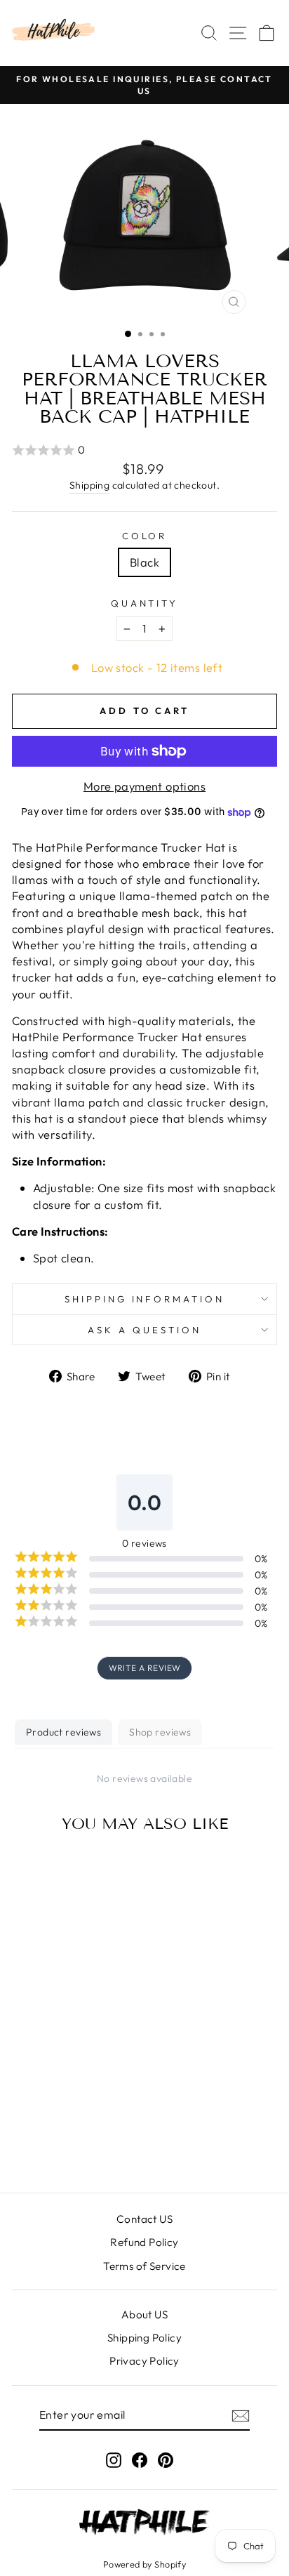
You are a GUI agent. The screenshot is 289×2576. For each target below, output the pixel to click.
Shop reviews (160, 1732)
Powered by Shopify (144, 2564)
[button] (144, 450)
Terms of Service (144, 2266)
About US (144, 2314)
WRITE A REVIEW (145, 1668)
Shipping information (145, 1299)
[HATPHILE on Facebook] (140, 2460)
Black (144, 562)
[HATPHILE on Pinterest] (166, 2460)
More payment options (144, 786)
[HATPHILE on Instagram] (114, 2460)
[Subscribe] (241, 2415)
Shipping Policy (144, 2338)
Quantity (145, 603)
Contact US (144, 2219)
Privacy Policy (144, 2361)
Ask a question (144, 1330)
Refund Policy (144, 2242)
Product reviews (63, 1732)
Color (145, 536)
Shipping (89, 485)
